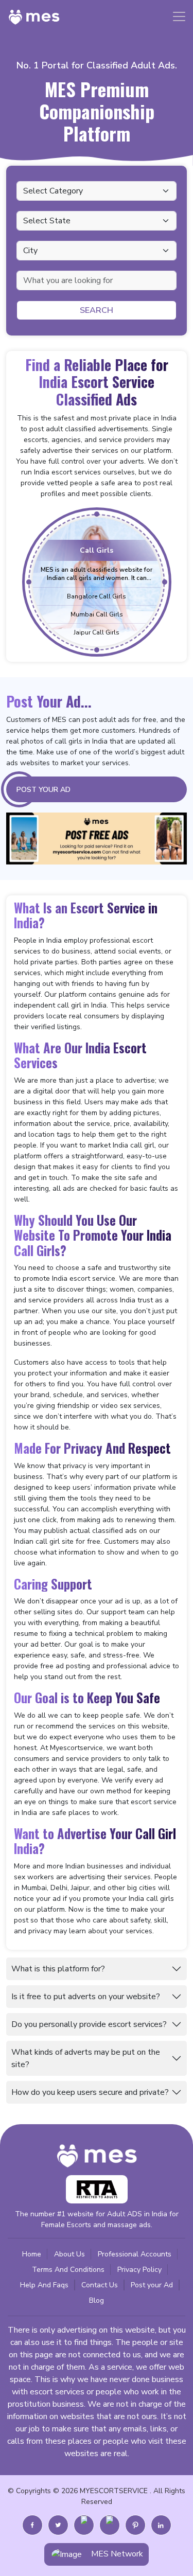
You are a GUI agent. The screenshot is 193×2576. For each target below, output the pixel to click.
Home (32, 2254)
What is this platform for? (58, 1969)
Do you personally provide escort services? (89, 2024)
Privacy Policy (139, 2270)
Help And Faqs (44, 2285)
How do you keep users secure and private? (90, 2092)
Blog (97, 2300)
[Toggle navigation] (179, 16)
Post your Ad (152, 2285)
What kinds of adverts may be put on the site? (86, 2058)
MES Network (117, 2554)
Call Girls (97, 550)
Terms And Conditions (68, 2270)
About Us (69, 2254)
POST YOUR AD (43, 790)
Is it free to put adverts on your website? (86, 1997)
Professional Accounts (135, 2254)
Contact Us (100, 2285)
